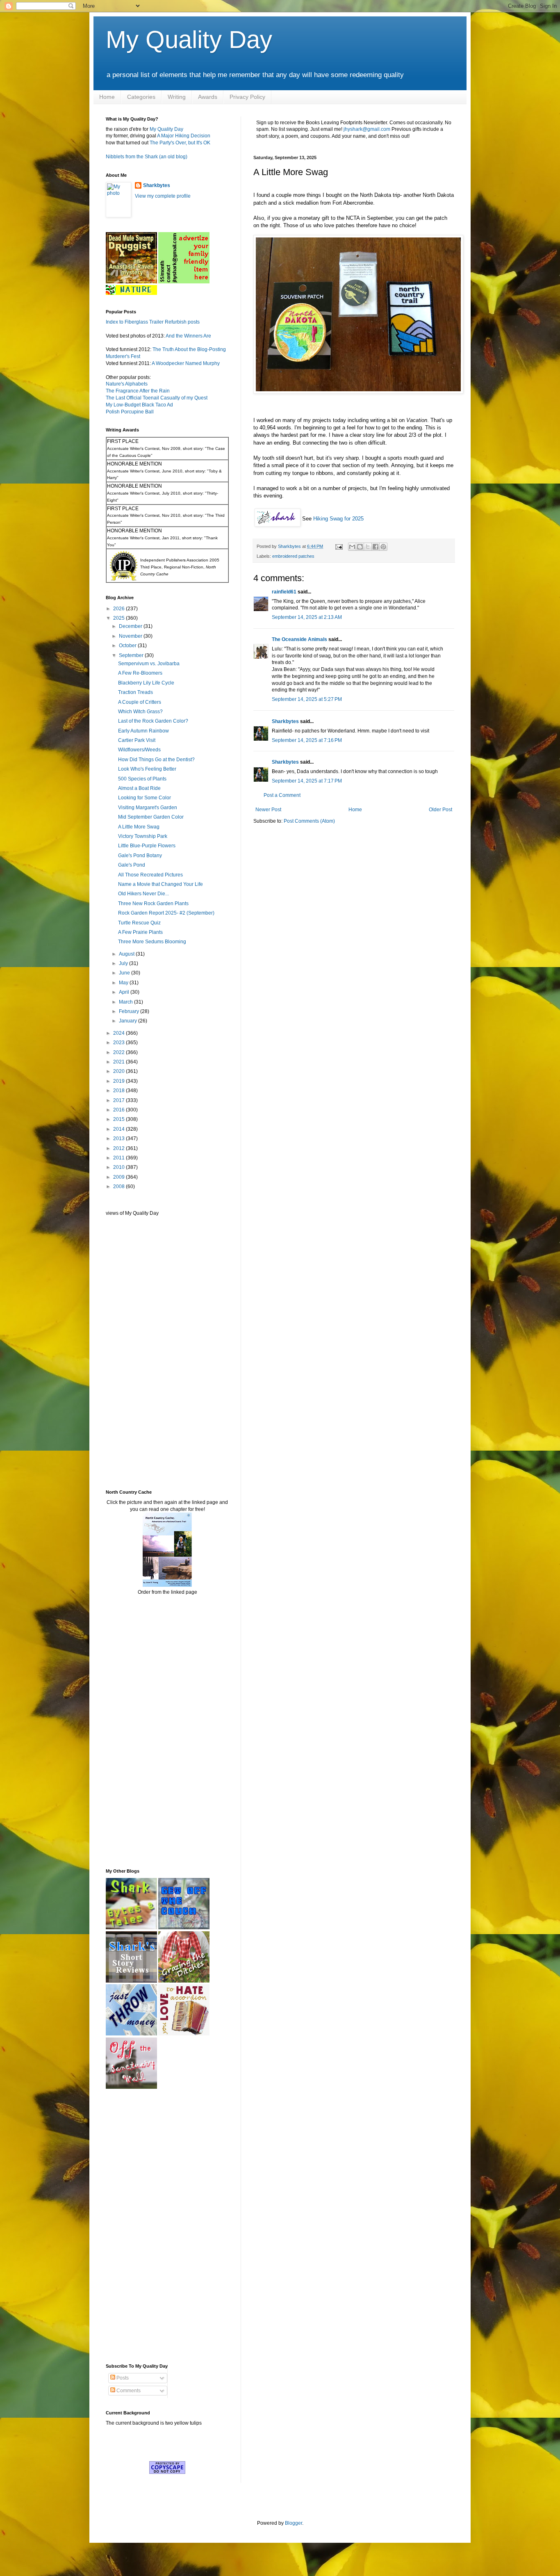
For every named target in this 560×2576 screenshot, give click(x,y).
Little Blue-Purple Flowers (147, 846)
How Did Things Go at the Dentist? (156, 760)
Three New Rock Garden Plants (153, 904)
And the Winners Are (188, 336)
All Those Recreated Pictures (150, 875)
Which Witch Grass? (140, 712)
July (124, 963)
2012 (120, 1148)
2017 (120, 1100)
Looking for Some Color (145, 798)
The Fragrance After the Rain (138, 391)
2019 (120, 1081)
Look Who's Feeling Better (147, 769)
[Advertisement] (130, 1352)
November (131, 636)
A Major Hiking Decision (184, 136)
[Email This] (352, 547)
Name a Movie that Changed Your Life (160, 884)
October (128, 646)
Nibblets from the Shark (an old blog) (147, 157)
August (127, 954)
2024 (120, 1033)
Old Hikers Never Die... (143, 894)
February (130, 1011)
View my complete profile (163, 196)
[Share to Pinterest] (383, 547)
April (125, 992)
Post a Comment (282, 795)
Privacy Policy (247, 97)
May (124, 983)
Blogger (294, 2523)
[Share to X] (368, 547)
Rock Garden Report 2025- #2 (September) (166, 913)
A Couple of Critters (140, 702)
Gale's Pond (132, 865)
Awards (208, 97)
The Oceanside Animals (299, 639)
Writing (177, 97)
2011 (120, 1158)
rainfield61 (284, 592)
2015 (120, 1119)
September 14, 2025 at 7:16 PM (307, 740)
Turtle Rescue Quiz (139, 923)
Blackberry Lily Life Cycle (146, 683)
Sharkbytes (285, 721)
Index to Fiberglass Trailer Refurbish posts (153, 322)
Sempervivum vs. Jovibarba (149, 664)
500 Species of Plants (142, 779)
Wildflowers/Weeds (139, 750)
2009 (120, 1177)
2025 (120, 618)
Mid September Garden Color (151, 817)
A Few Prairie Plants (140, 932)
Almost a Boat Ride (139, 788)
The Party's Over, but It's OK (180, 143)
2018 (120, 1091)
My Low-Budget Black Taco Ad (139, 405)
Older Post (440, 810)
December (131, 626)
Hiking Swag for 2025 (338, 519)
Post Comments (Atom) (309, 821)
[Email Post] (339, 546)
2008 (120, 1186)
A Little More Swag (139, 827)
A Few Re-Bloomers (140, 673)
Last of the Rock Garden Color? (153, 721)
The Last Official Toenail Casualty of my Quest (157, 398)
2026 (120, 609)
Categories (141, 97)
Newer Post (268, 810)
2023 (120, 1043)
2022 (120, 1052)
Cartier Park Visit (137, 740)
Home (107, 97)
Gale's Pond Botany (140, 856)
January (129, 1021)
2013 (120, 1139)
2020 (120, 1071)
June (125, 973)
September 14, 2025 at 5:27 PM (307, 699)
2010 (120, 1167)
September (132, 655)
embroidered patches (293, 556)
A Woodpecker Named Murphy (186, 363)
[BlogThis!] (360, 547)
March (126, 1002)
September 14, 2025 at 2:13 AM (307, 617)
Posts (122, 2378)
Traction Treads (135, 692)
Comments (128, 2391)
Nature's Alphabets (127, 384)
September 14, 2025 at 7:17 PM (307, 781)
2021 (120, 1062)
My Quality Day (189, 40)
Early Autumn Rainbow (143, 731)
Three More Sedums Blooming (152, 942)
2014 (120, 1129)
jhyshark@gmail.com (367, 129)
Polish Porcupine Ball (130, 412)
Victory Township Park (143, 836)
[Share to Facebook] (376, 547)
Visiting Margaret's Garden (148, 808)
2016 (120, 1110)
